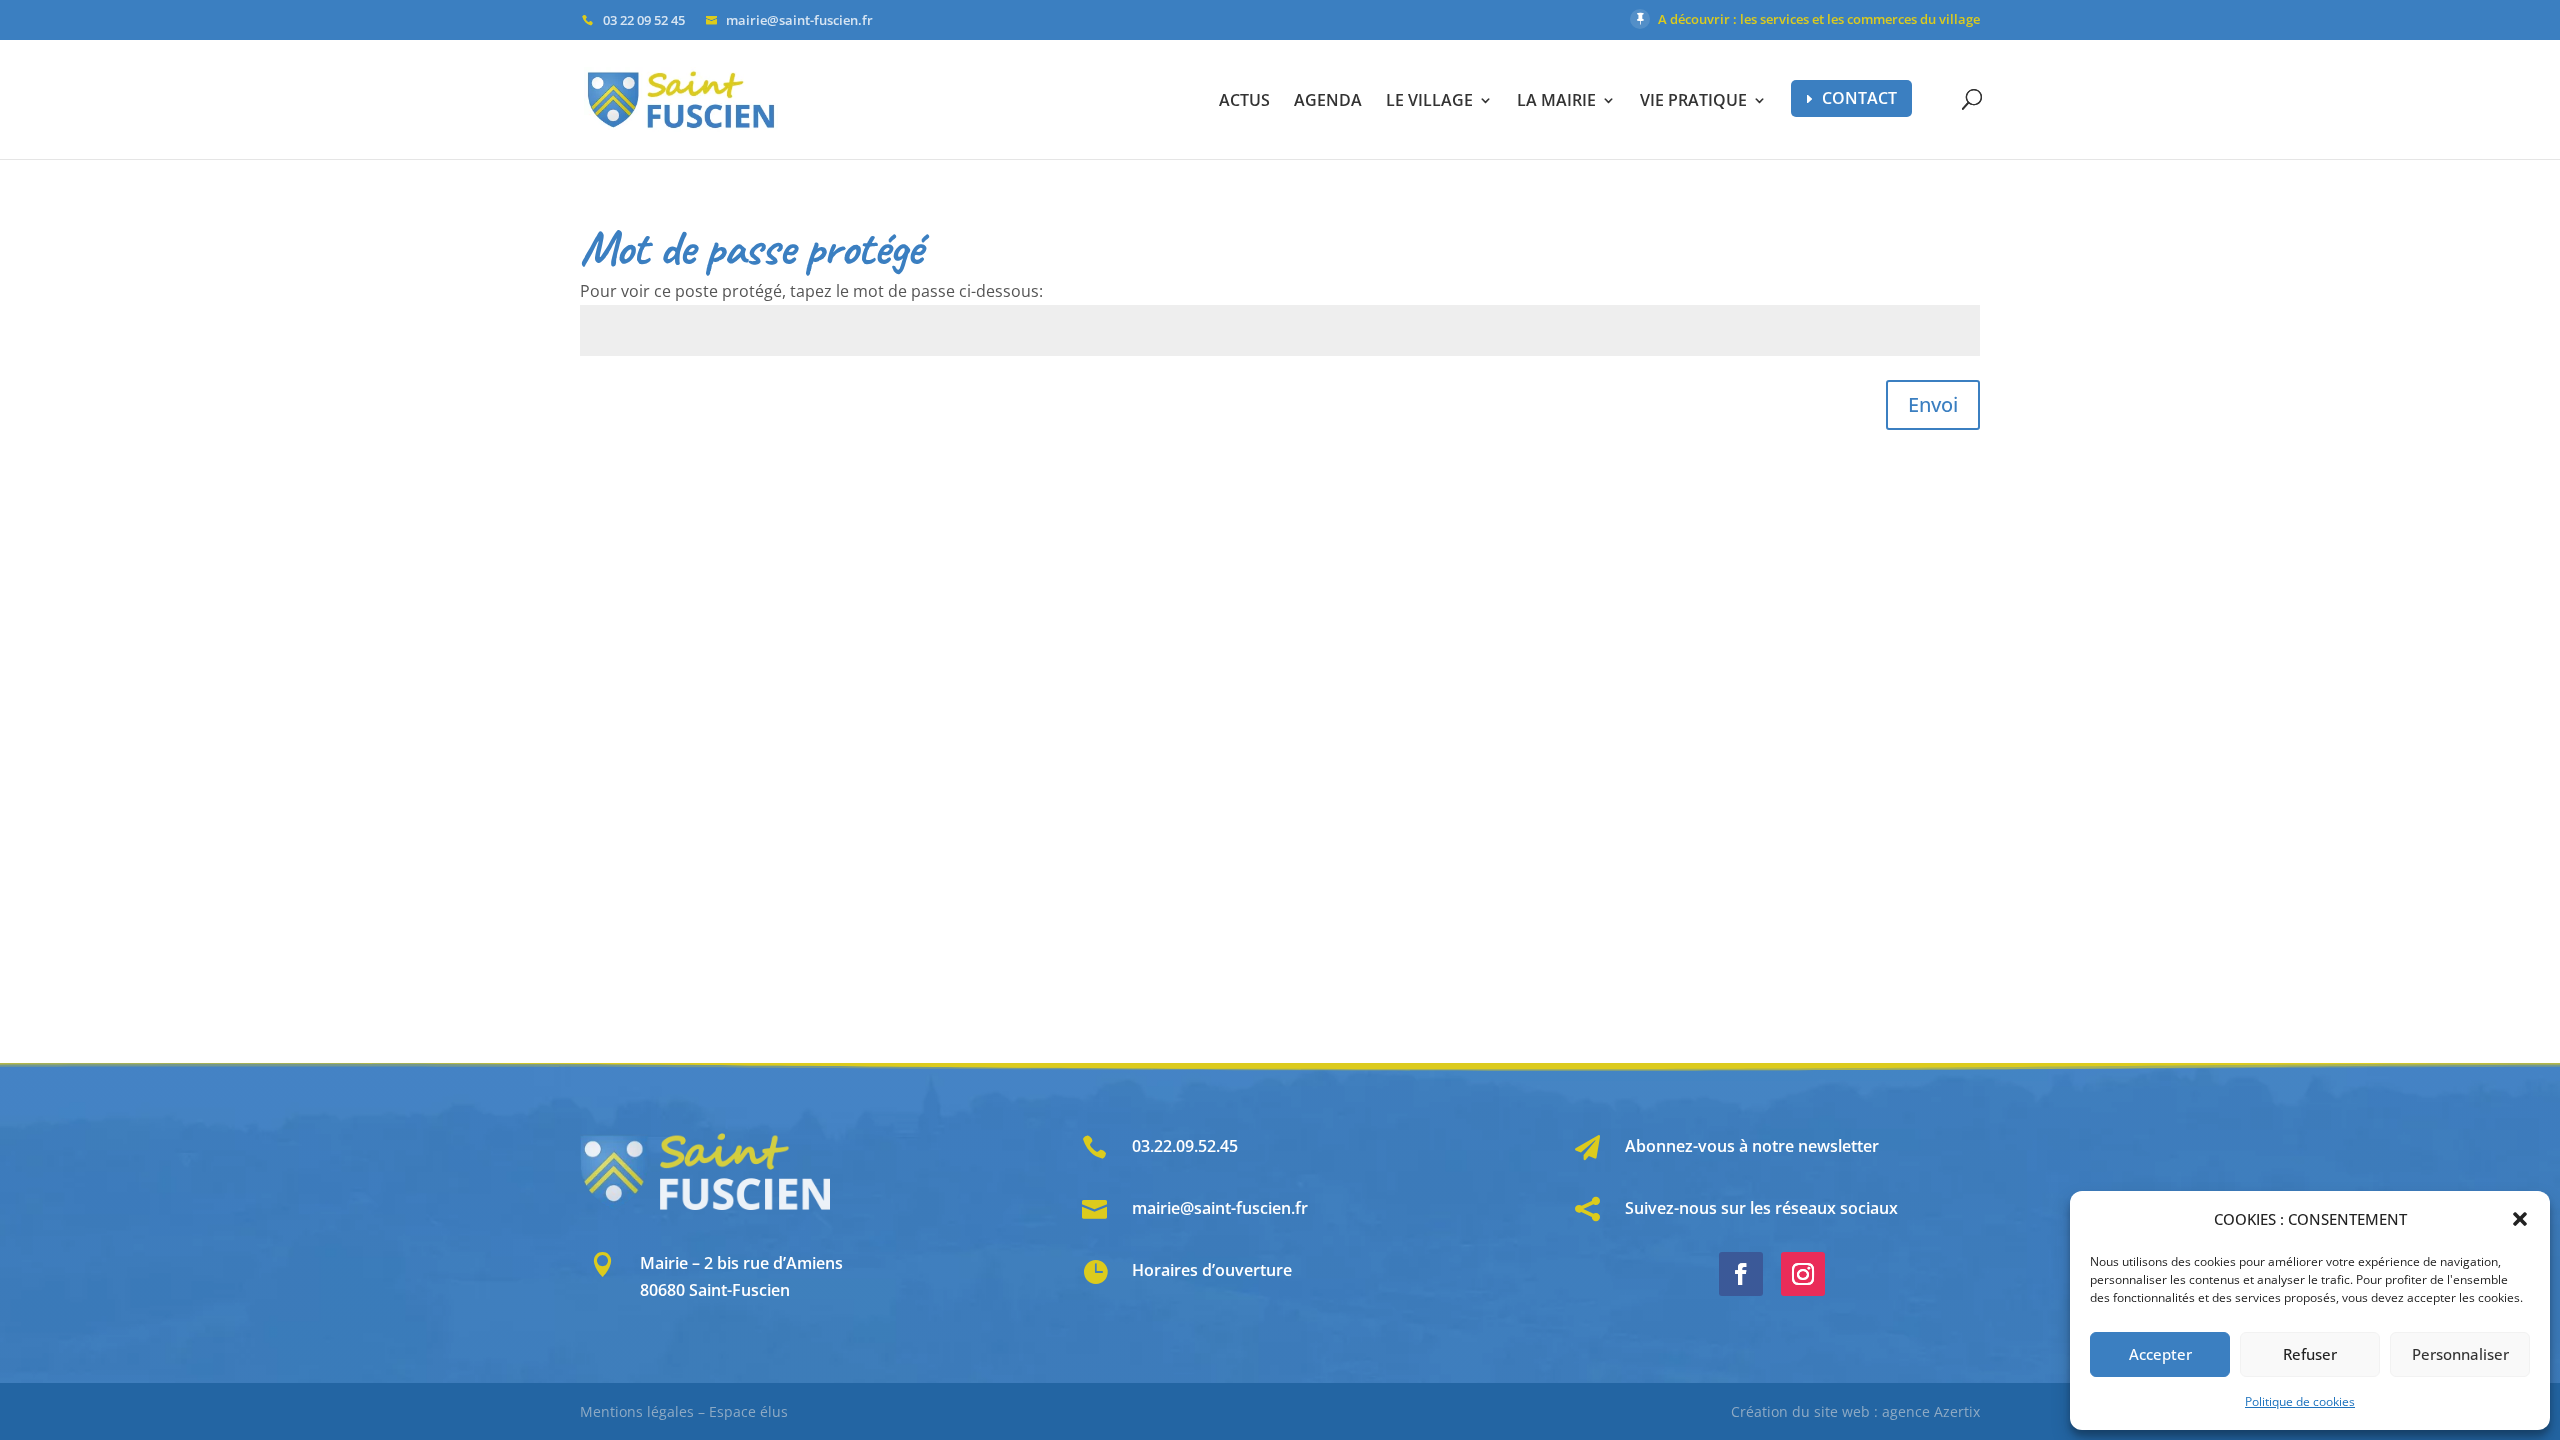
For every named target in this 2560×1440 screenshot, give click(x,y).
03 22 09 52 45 (644, 20)
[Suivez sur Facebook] (1741, 1274)
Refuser (2310, 1354)
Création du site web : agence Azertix (1855, 1411)
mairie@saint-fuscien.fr (1220, 1208)
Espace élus (748, 1411)
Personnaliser (2460, 1354)
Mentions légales (637, 1411)
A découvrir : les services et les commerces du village (1819, 19)
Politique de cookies (2300, 1401)
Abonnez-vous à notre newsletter (1752, 1146)
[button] (2520, 1219)
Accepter (2160, 1354)
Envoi (1933, 404)
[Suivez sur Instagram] (1803, 1274)
